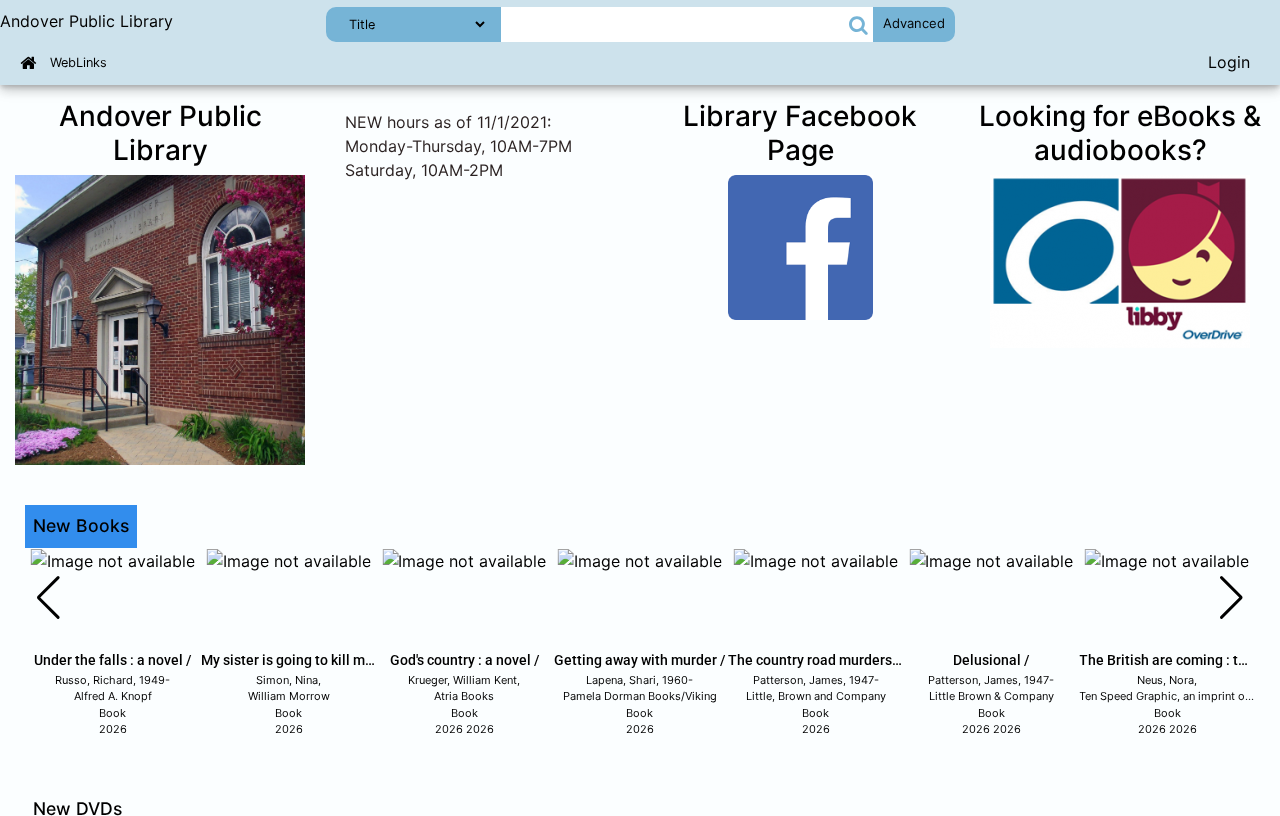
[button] (858, 24)
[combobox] (674, 24)
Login (1229, 62)
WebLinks (78, 62)
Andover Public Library (86, 21)
